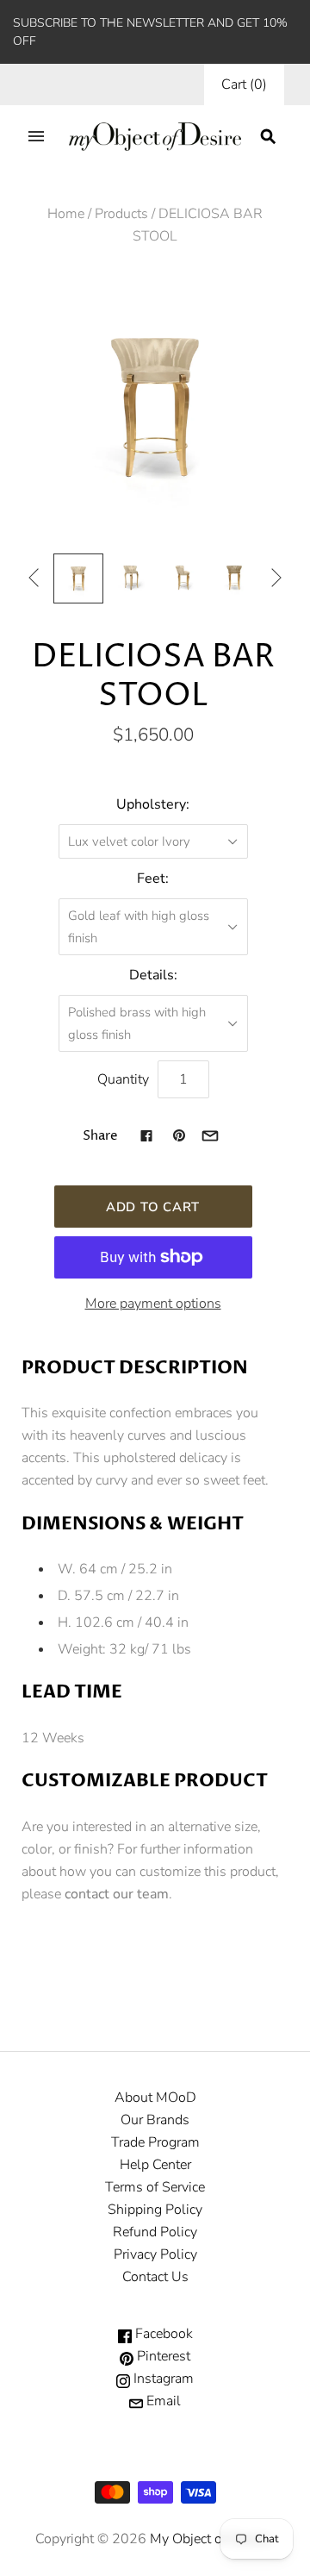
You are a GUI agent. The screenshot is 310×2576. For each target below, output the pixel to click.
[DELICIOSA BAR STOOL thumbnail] (78, 578)
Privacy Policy (155, 2254)
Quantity (123, 1079)
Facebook (162, 2334)
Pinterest (162, 2356)
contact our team (117, 1894)
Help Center (155, 2165)
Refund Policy (155, 2232)
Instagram (162, 2379)
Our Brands (155, 2120)
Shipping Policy (155, 2210)
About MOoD (155, 2098)
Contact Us (155, 2277)
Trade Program (155, 2142)
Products (121, 214)
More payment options (153, 1304)
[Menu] (36, 136)
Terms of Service (155, 2187)
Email (162, 2401)
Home (66, 214)
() (244, 84)
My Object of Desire (209, 2539)
